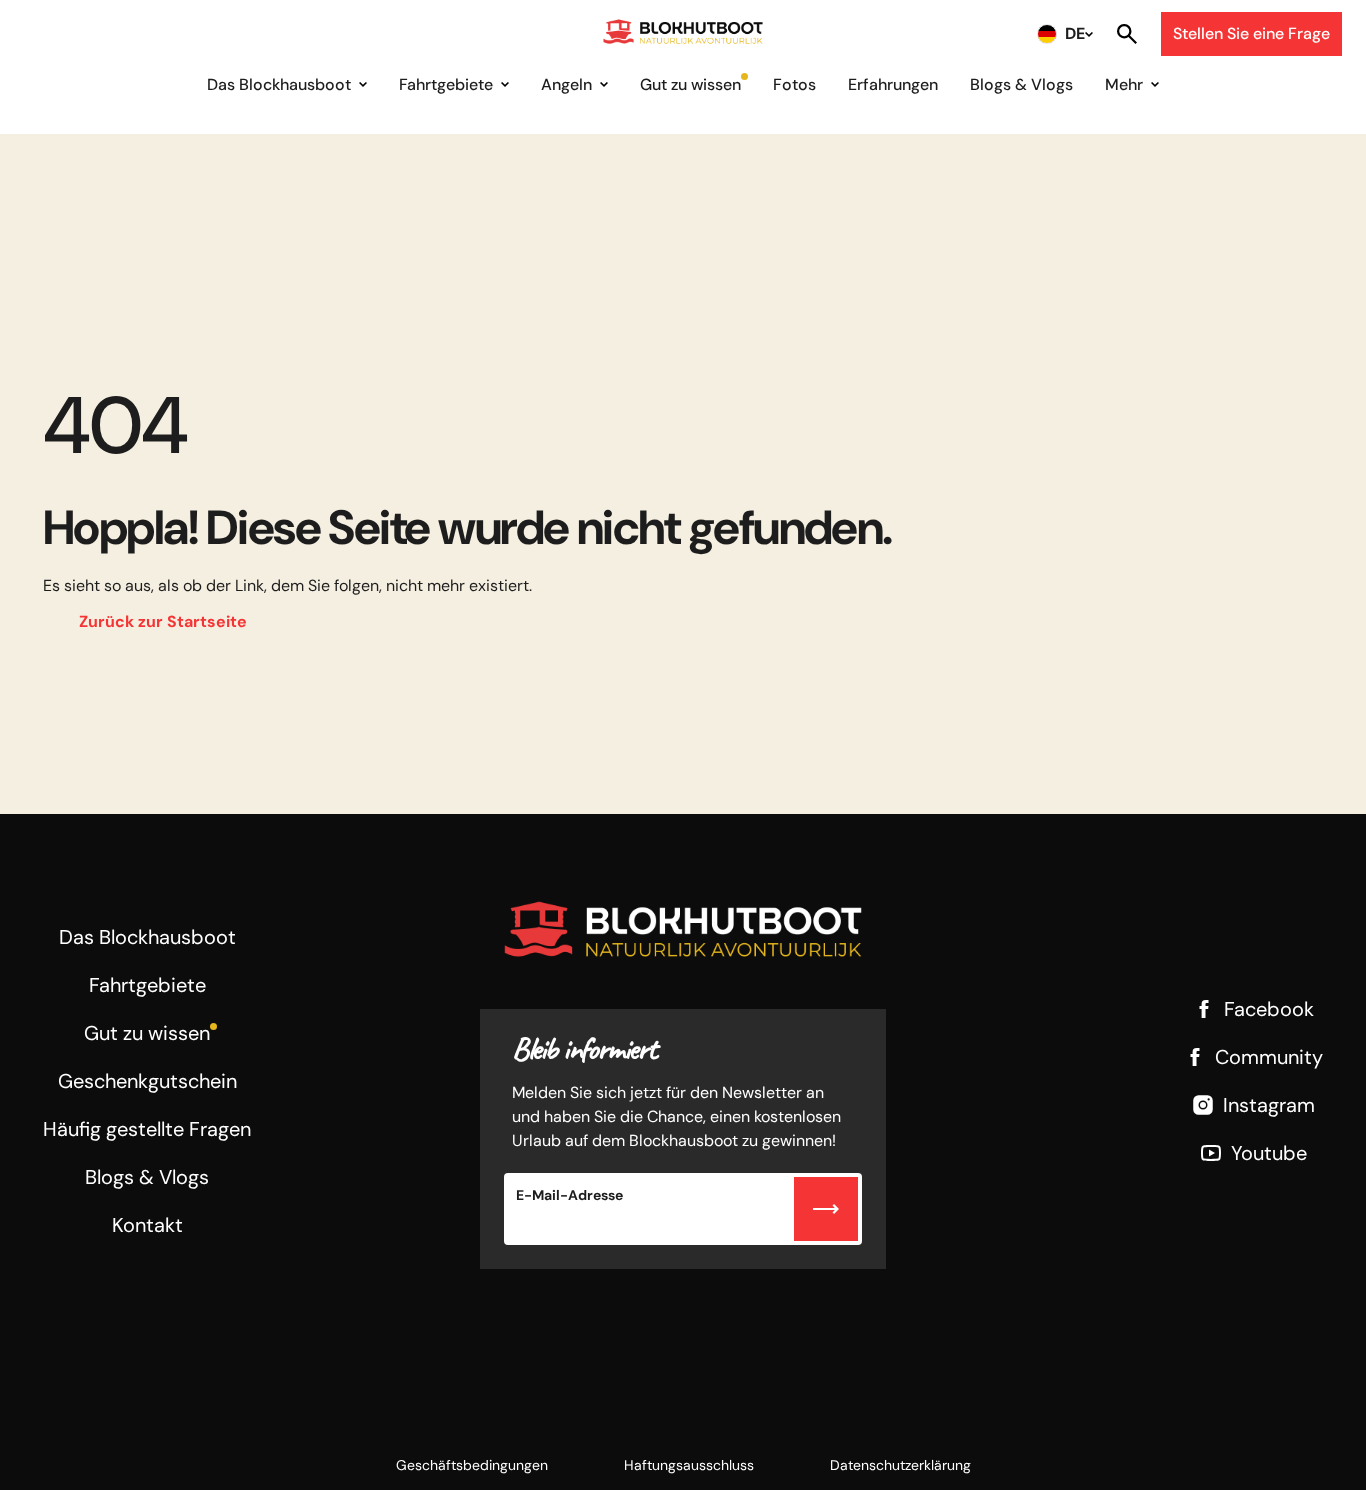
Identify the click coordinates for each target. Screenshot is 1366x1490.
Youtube (1269, 1153)
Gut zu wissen (690, 84)
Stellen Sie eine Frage (1251, 33)
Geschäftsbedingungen (472, 1465)
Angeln (566, 84)
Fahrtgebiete (446, 84)
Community (1269, 1057)
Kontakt (147, 1225)
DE (1075, 33)
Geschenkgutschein (147, 1081)
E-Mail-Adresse (569, 1195)
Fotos (794, 84)
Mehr (1124, 84)
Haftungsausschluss (689, 1465)
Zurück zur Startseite (163, 621)
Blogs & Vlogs (1021, 84)
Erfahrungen (893, 84)
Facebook (1269, 1009)
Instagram (1269, 1105)
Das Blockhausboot (279, 84)
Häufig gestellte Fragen (147, 1129)
